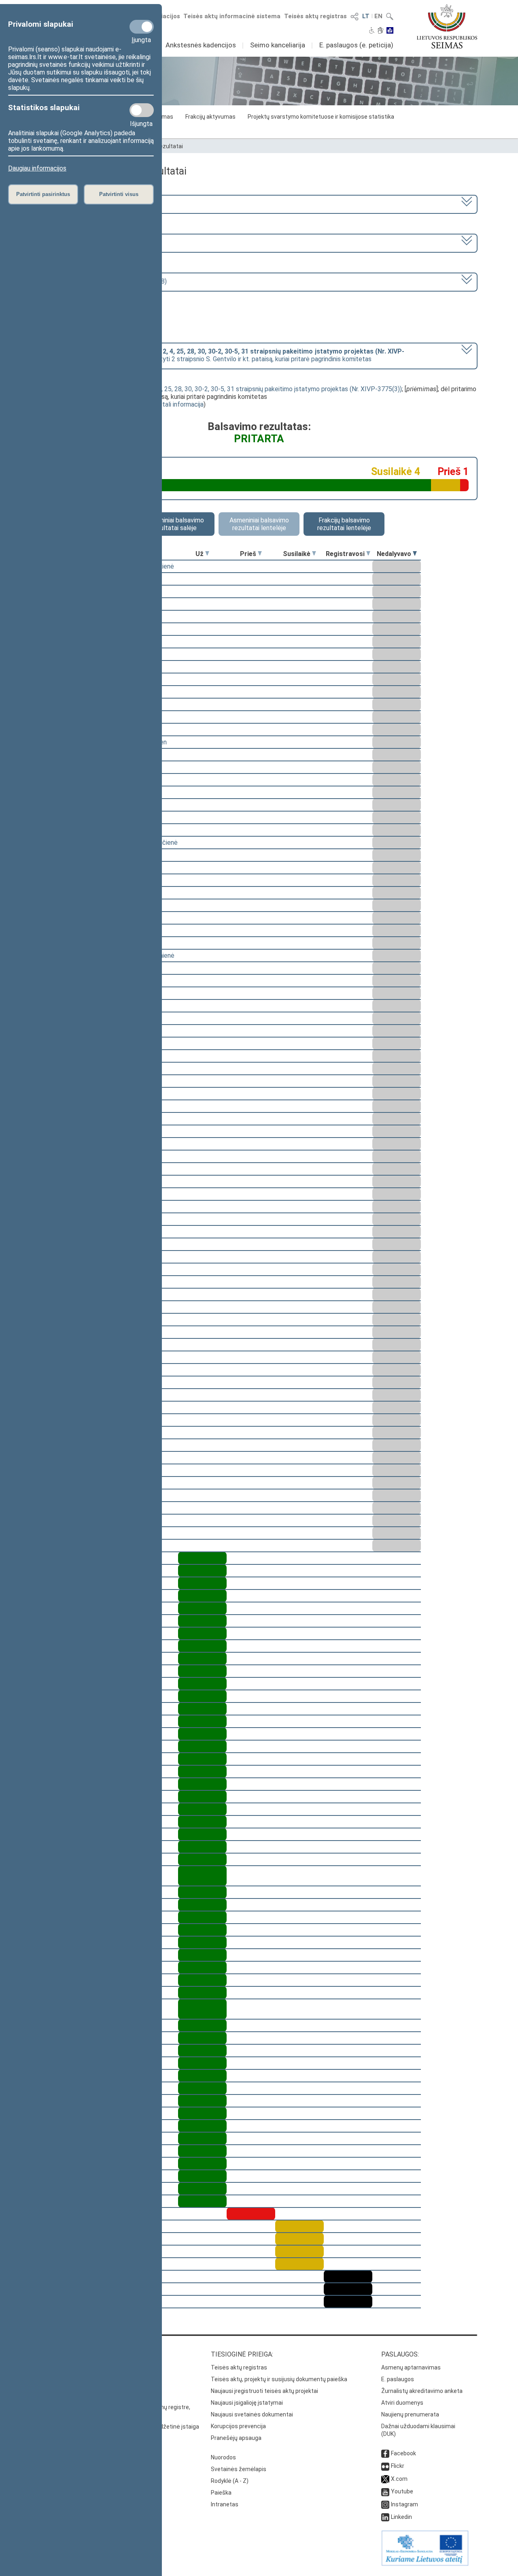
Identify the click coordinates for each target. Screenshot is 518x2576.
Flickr (398, 2466)
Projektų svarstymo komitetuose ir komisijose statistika (321, 117)
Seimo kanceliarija (278, 45)
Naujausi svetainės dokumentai (252, 2414)
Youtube (402, 2491)
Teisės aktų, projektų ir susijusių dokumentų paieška (279, 2379)
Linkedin (401, 2517)
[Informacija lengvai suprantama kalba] (390, 31)
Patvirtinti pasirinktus (43, 194)
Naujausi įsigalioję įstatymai (247, 2403)
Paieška (221, 2493)
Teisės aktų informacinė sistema (232, 16)
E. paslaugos (398, 2379)
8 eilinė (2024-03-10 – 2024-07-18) (96, 242)
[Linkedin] (385, 2517)
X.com (399, 2479)
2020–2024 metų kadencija (84, 203)
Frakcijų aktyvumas (210, 117)
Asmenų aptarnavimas (411, 2367)
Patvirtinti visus (119, 194)
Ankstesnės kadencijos (201, 45)
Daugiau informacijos (37, 168)
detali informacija (179, 404)
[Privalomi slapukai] (142, 27)
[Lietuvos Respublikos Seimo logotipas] (447, 26)
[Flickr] (385, 2466)
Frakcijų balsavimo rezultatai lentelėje (344, 524)
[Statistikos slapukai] (142, 110)
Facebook (403, 2453)
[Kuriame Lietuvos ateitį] (425, 2564)
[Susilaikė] (314, 554)
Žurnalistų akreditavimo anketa (422, 2391)
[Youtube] (385, 2491)
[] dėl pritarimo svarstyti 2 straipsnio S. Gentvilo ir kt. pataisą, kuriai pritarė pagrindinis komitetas (225, 355)
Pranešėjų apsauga (236, 2438)
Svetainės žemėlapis (239, 2469)
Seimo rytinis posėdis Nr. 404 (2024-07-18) (106, 281)
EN (378, 16)
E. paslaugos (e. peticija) (356, 45)
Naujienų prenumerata (410, 2414)
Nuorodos (223, 2457)
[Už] (207, 554)
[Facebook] (385, 2453)
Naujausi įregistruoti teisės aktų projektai (264, 2391)
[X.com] (385, 2479)
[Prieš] (260, 554)
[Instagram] (385, 2504)
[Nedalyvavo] (415, 554)
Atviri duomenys (402, 2403)
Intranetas (225, 2504)
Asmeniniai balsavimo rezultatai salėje (174, 524)
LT (366, 16)
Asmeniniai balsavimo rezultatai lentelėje (259, 524)
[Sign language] (381, 31)
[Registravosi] (368, 554)
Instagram (404, 2504)
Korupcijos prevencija (238, 2426)
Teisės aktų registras (315, 16)
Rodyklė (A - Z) (230, 2481)
